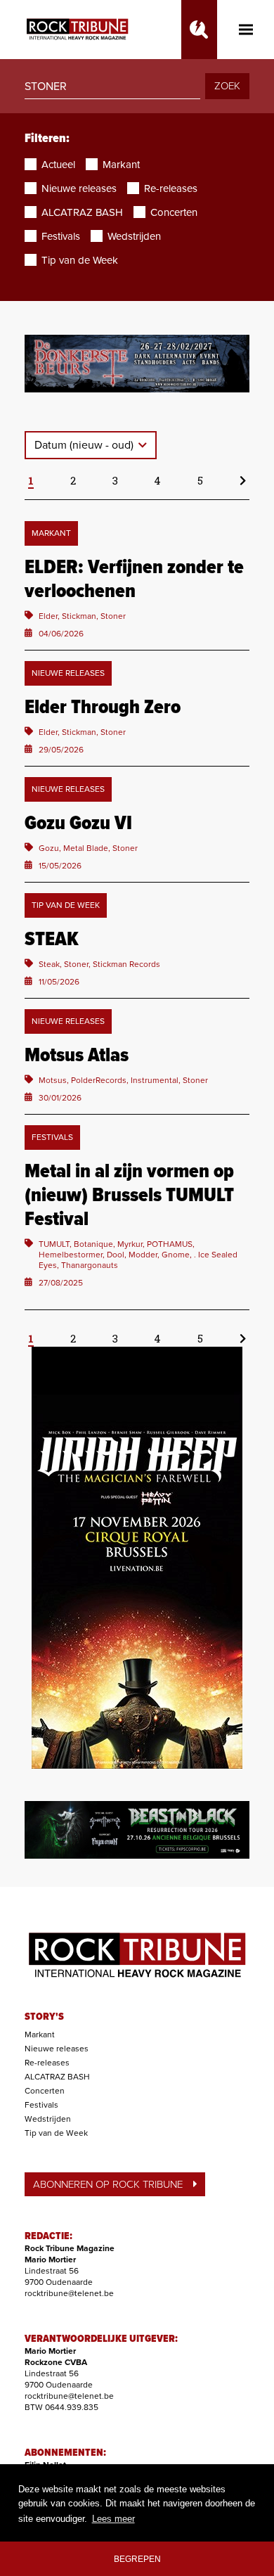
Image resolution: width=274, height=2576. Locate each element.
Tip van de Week (56, 2133)
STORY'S (44, 2017)
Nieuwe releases (57, 2049)
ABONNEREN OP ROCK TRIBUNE (108, 2184)
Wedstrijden (48, 2119)
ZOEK (227, 86)
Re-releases (47, 2063)
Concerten (45, 2091)
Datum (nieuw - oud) (85, 445)
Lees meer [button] (113, 2519)
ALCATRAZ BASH (57, 2077)
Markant (40, 2034)
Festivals (41, 2105)
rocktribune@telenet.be (69, 2293)
